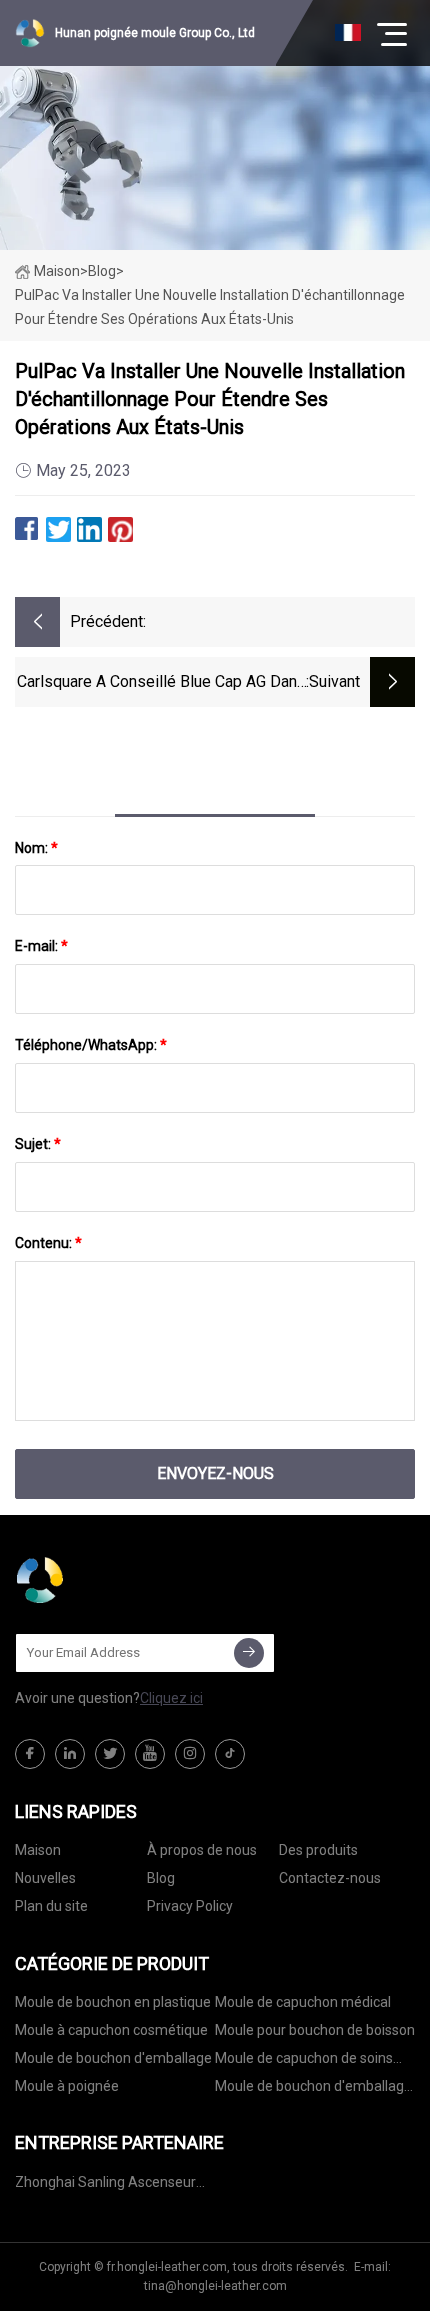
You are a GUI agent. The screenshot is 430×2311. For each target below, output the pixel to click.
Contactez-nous (330, 1878)
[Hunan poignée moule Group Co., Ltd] (115, 1580)
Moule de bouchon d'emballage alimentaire (313, 2089)
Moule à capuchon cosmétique (111, 2030)
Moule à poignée (67, 2086)
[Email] (249, 1653)
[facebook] (30, 1754)
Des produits (318, 1850)
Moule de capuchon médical (303, 2002)
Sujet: (38, 1144)
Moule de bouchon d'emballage (113, 2058)
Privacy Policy (190, 1906)
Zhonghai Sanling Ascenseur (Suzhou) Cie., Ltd (105, 2185)
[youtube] (150, 1754)
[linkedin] (70, 1754)
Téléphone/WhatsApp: (91, 1045)
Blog (161, 1878)
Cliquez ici (171, 1698)
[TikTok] (230, 1754)
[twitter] (110, 1754)
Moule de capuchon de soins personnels (304, 2061)
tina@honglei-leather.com (215, 2286)
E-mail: (41, 946)
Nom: (36, 848)
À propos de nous (202, 1850)
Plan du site (51, 1906)
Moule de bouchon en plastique (113, 2002)
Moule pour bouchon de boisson (315, 2030)
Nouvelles (45, 1878)
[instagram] (190, 1754)
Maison (57, 271)
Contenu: (48, 1243)
